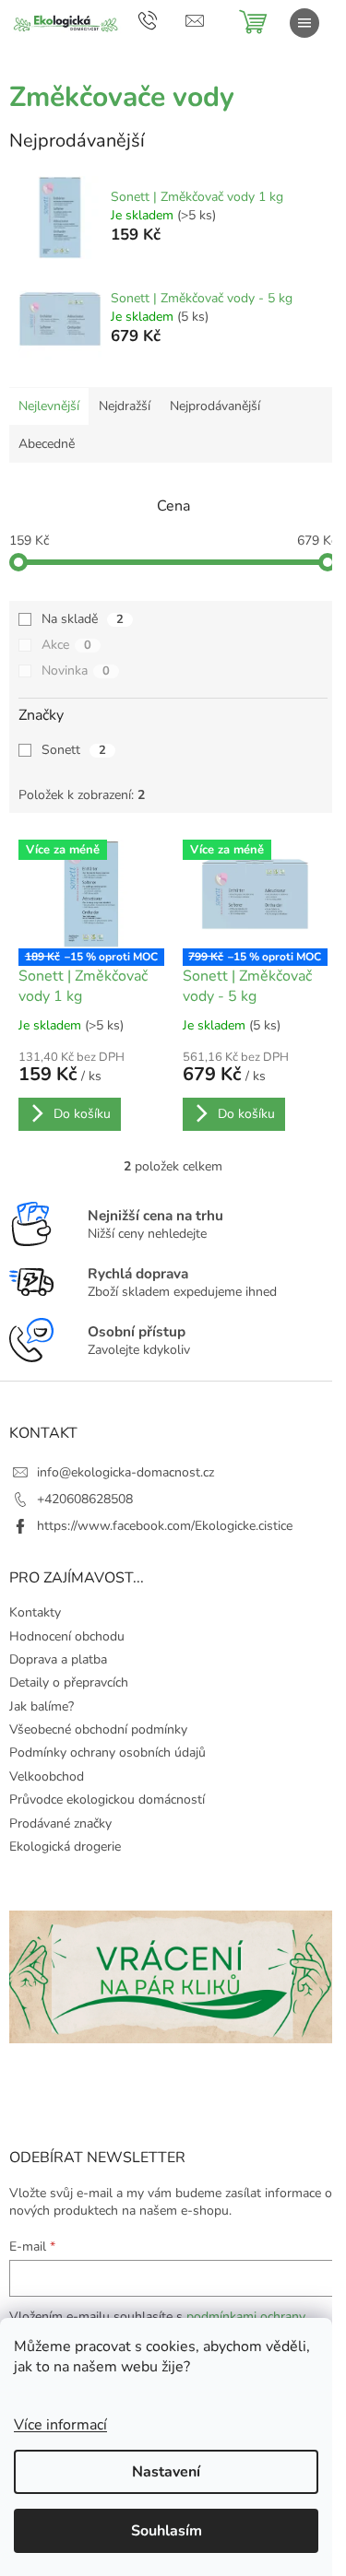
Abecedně (47, 444)
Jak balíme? (42, 1706)
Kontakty (35, 1612)
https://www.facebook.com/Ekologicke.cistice (165, 1526)
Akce (66, 645)
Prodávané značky (60, 1823)
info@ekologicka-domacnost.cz (125, 1472)
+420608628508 (85, 1499)
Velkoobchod (47, 1776)
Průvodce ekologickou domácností (107, 1800)
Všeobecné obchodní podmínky (98, 1729)
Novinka (76, 670)
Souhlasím (167, 2531)
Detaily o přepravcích (69, 1682)
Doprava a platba (58, 1659)
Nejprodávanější (215, 406)
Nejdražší (125, 406)
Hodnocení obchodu (67, 1636)
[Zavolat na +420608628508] (162, 20)
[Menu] (304, 23)
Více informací (60, 2425)
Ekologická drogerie (65, 1847)
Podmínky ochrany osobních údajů (107, 1753)
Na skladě (83, 619)
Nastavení (166, 2472)
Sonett (74, 750)
